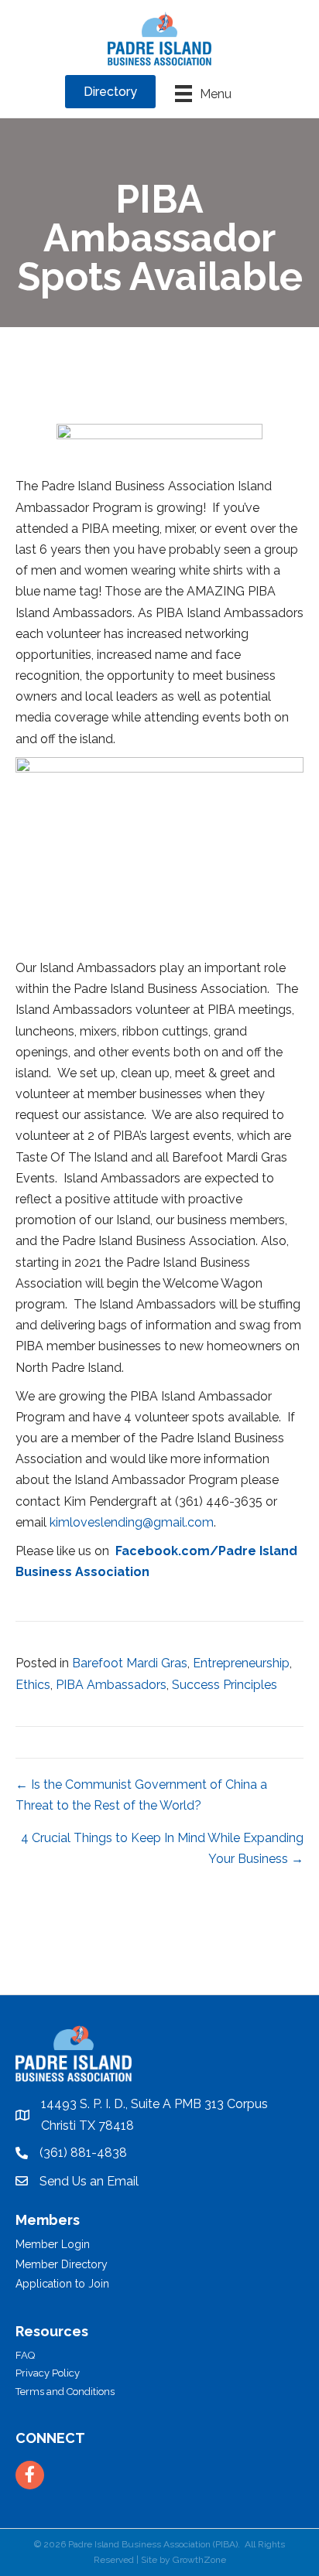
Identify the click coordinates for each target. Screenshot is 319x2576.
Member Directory (62, 2264)
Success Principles (225, 1685)
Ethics (33, 1685)
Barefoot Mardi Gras (130, 1663)
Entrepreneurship (241, 1663)
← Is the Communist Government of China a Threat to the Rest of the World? (141, 1795)
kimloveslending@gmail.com (132, 1522)
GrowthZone (199, 2560)
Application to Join (62, 2284)
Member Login (53, 2244)
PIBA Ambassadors (111, 1685)
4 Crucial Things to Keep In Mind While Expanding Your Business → (162, 1848)
